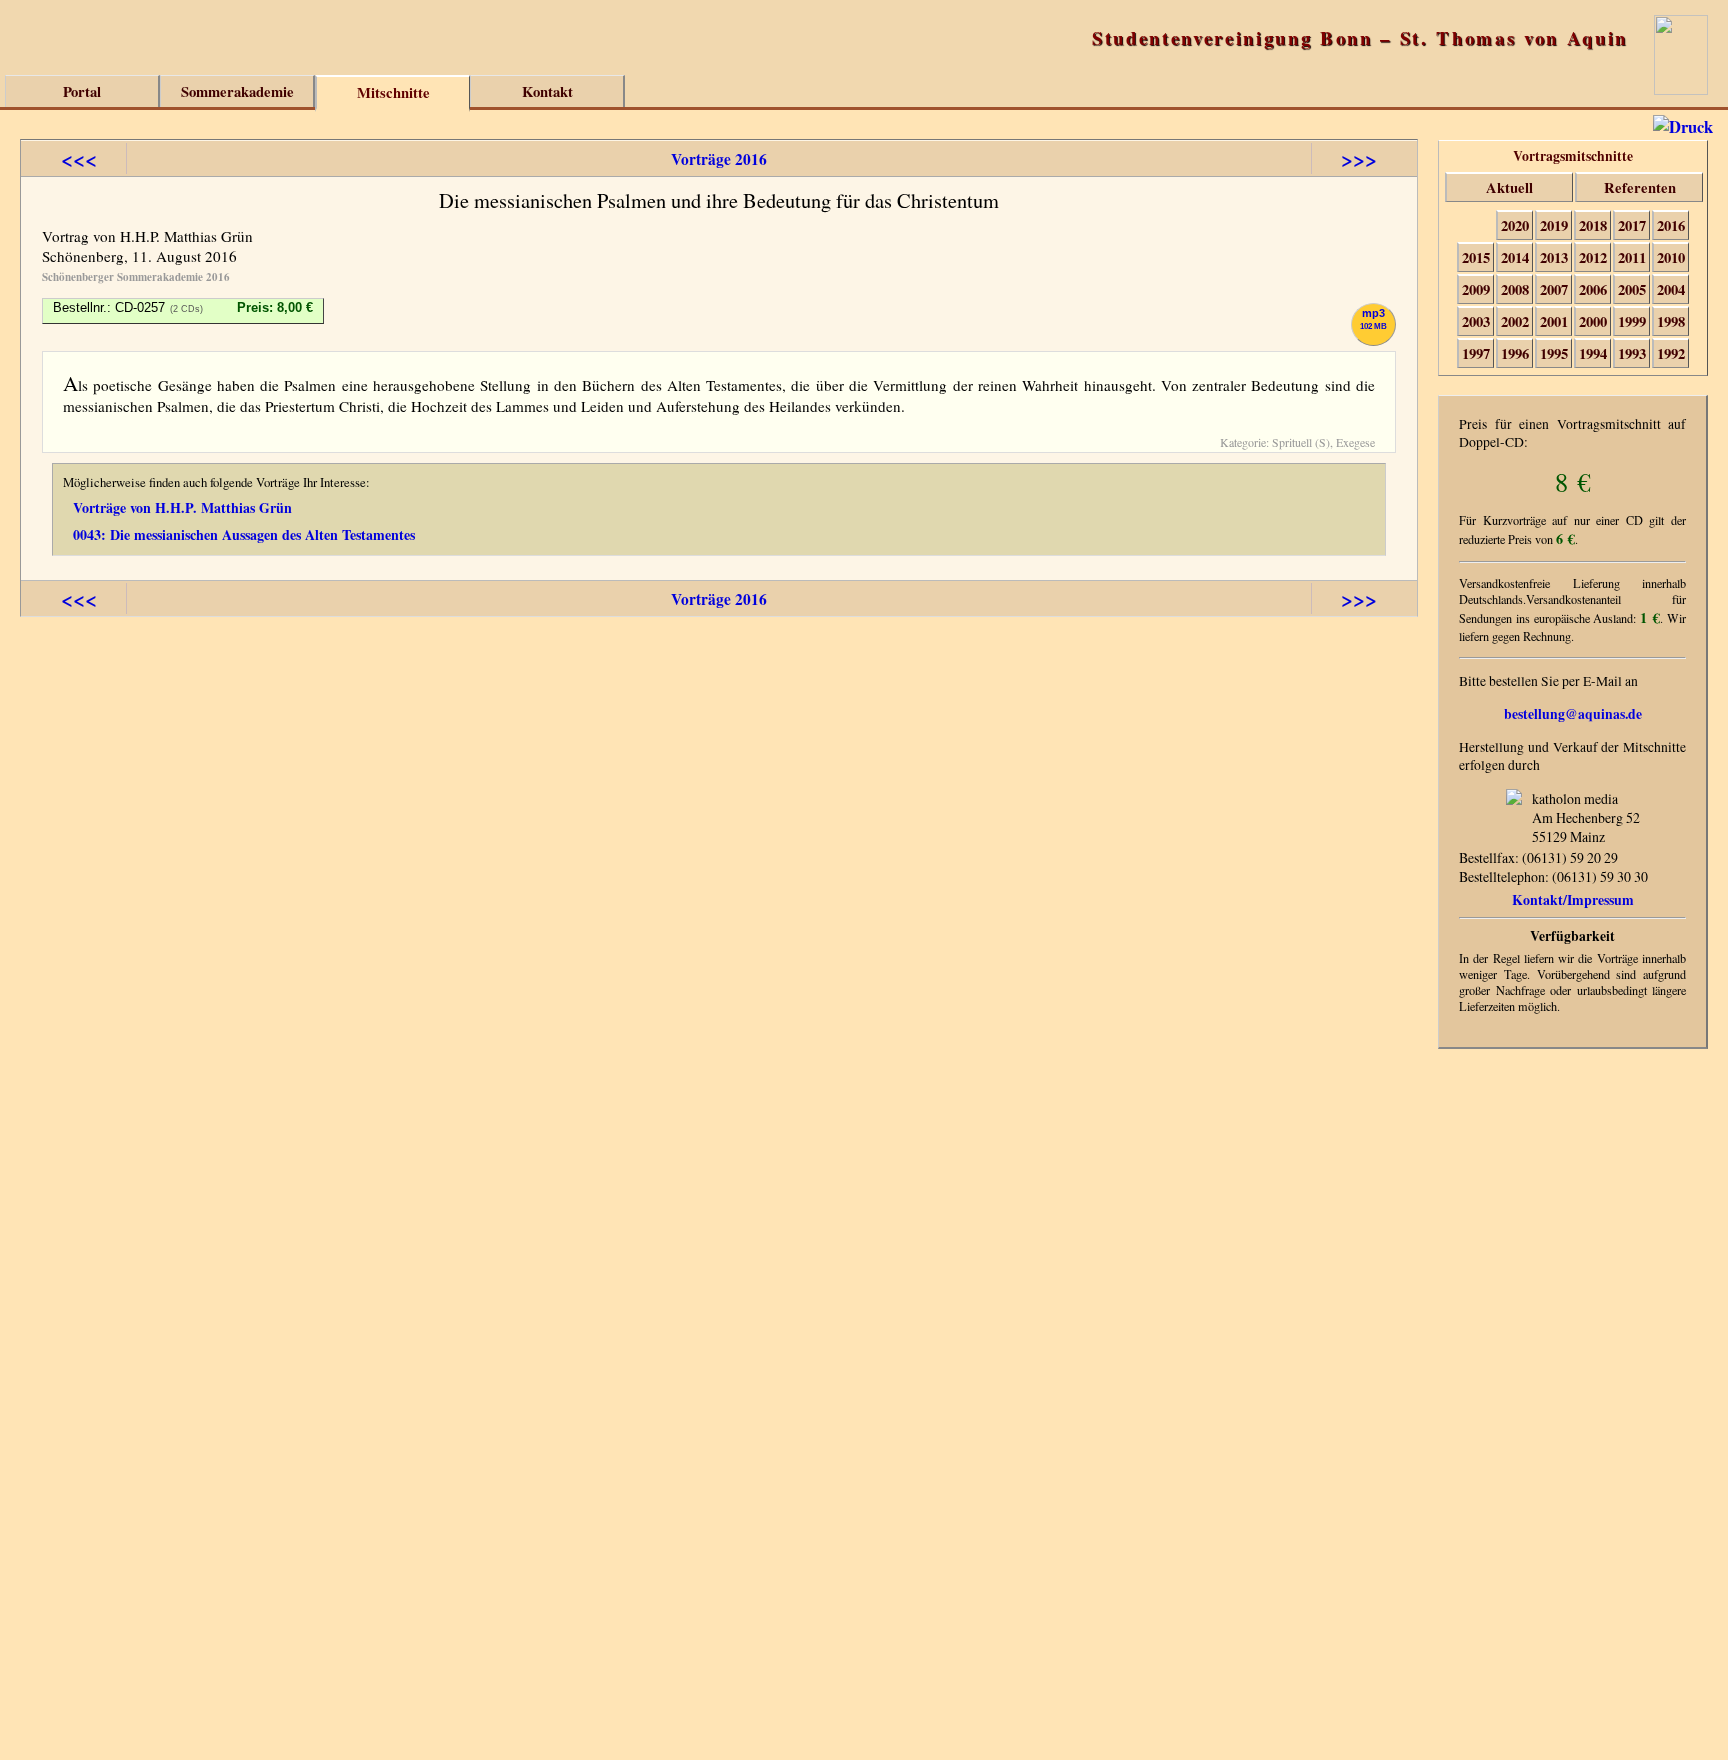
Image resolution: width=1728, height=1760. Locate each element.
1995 (1554, 353)
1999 (1632, 321)
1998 (1671, 321)
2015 (1476, 257)
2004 (1671, 289)
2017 (1632, 225)
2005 (1632, 289)
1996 (1515, 353)
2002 (1515, 321)
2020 (1515, 225)
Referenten (1640, 187)
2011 (1632, 257)
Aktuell (1509, 187)
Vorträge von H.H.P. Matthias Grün (182, 507)
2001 (1554, 321)
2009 (1476, 289)
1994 (1593, 353)
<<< (79, 158)
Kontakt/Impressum (1573, 899)
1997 (1476, 353)
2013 (1554, 257)
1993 (1632, 353)
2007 (1554, 289)
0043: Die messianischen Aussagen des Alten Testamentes (244, 534)
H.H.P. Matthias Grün (186, 236)
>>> (1359, 158)
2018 (1593, 225)
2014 (1515, 257)
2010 (1671, 257)
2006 (1593, 289)
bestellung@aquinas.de (1573, 714)
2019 (1554, 225)
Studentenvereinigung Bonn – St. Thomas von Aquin (1360, 37)
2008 (1515, 289)
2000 (1593, 321)
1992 (1671, 353)
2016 (1671, 225)
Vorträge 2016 (719, 159)
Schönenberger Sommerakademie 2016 (136, 277)
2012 (1593, 257)
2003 (1476, 321)
